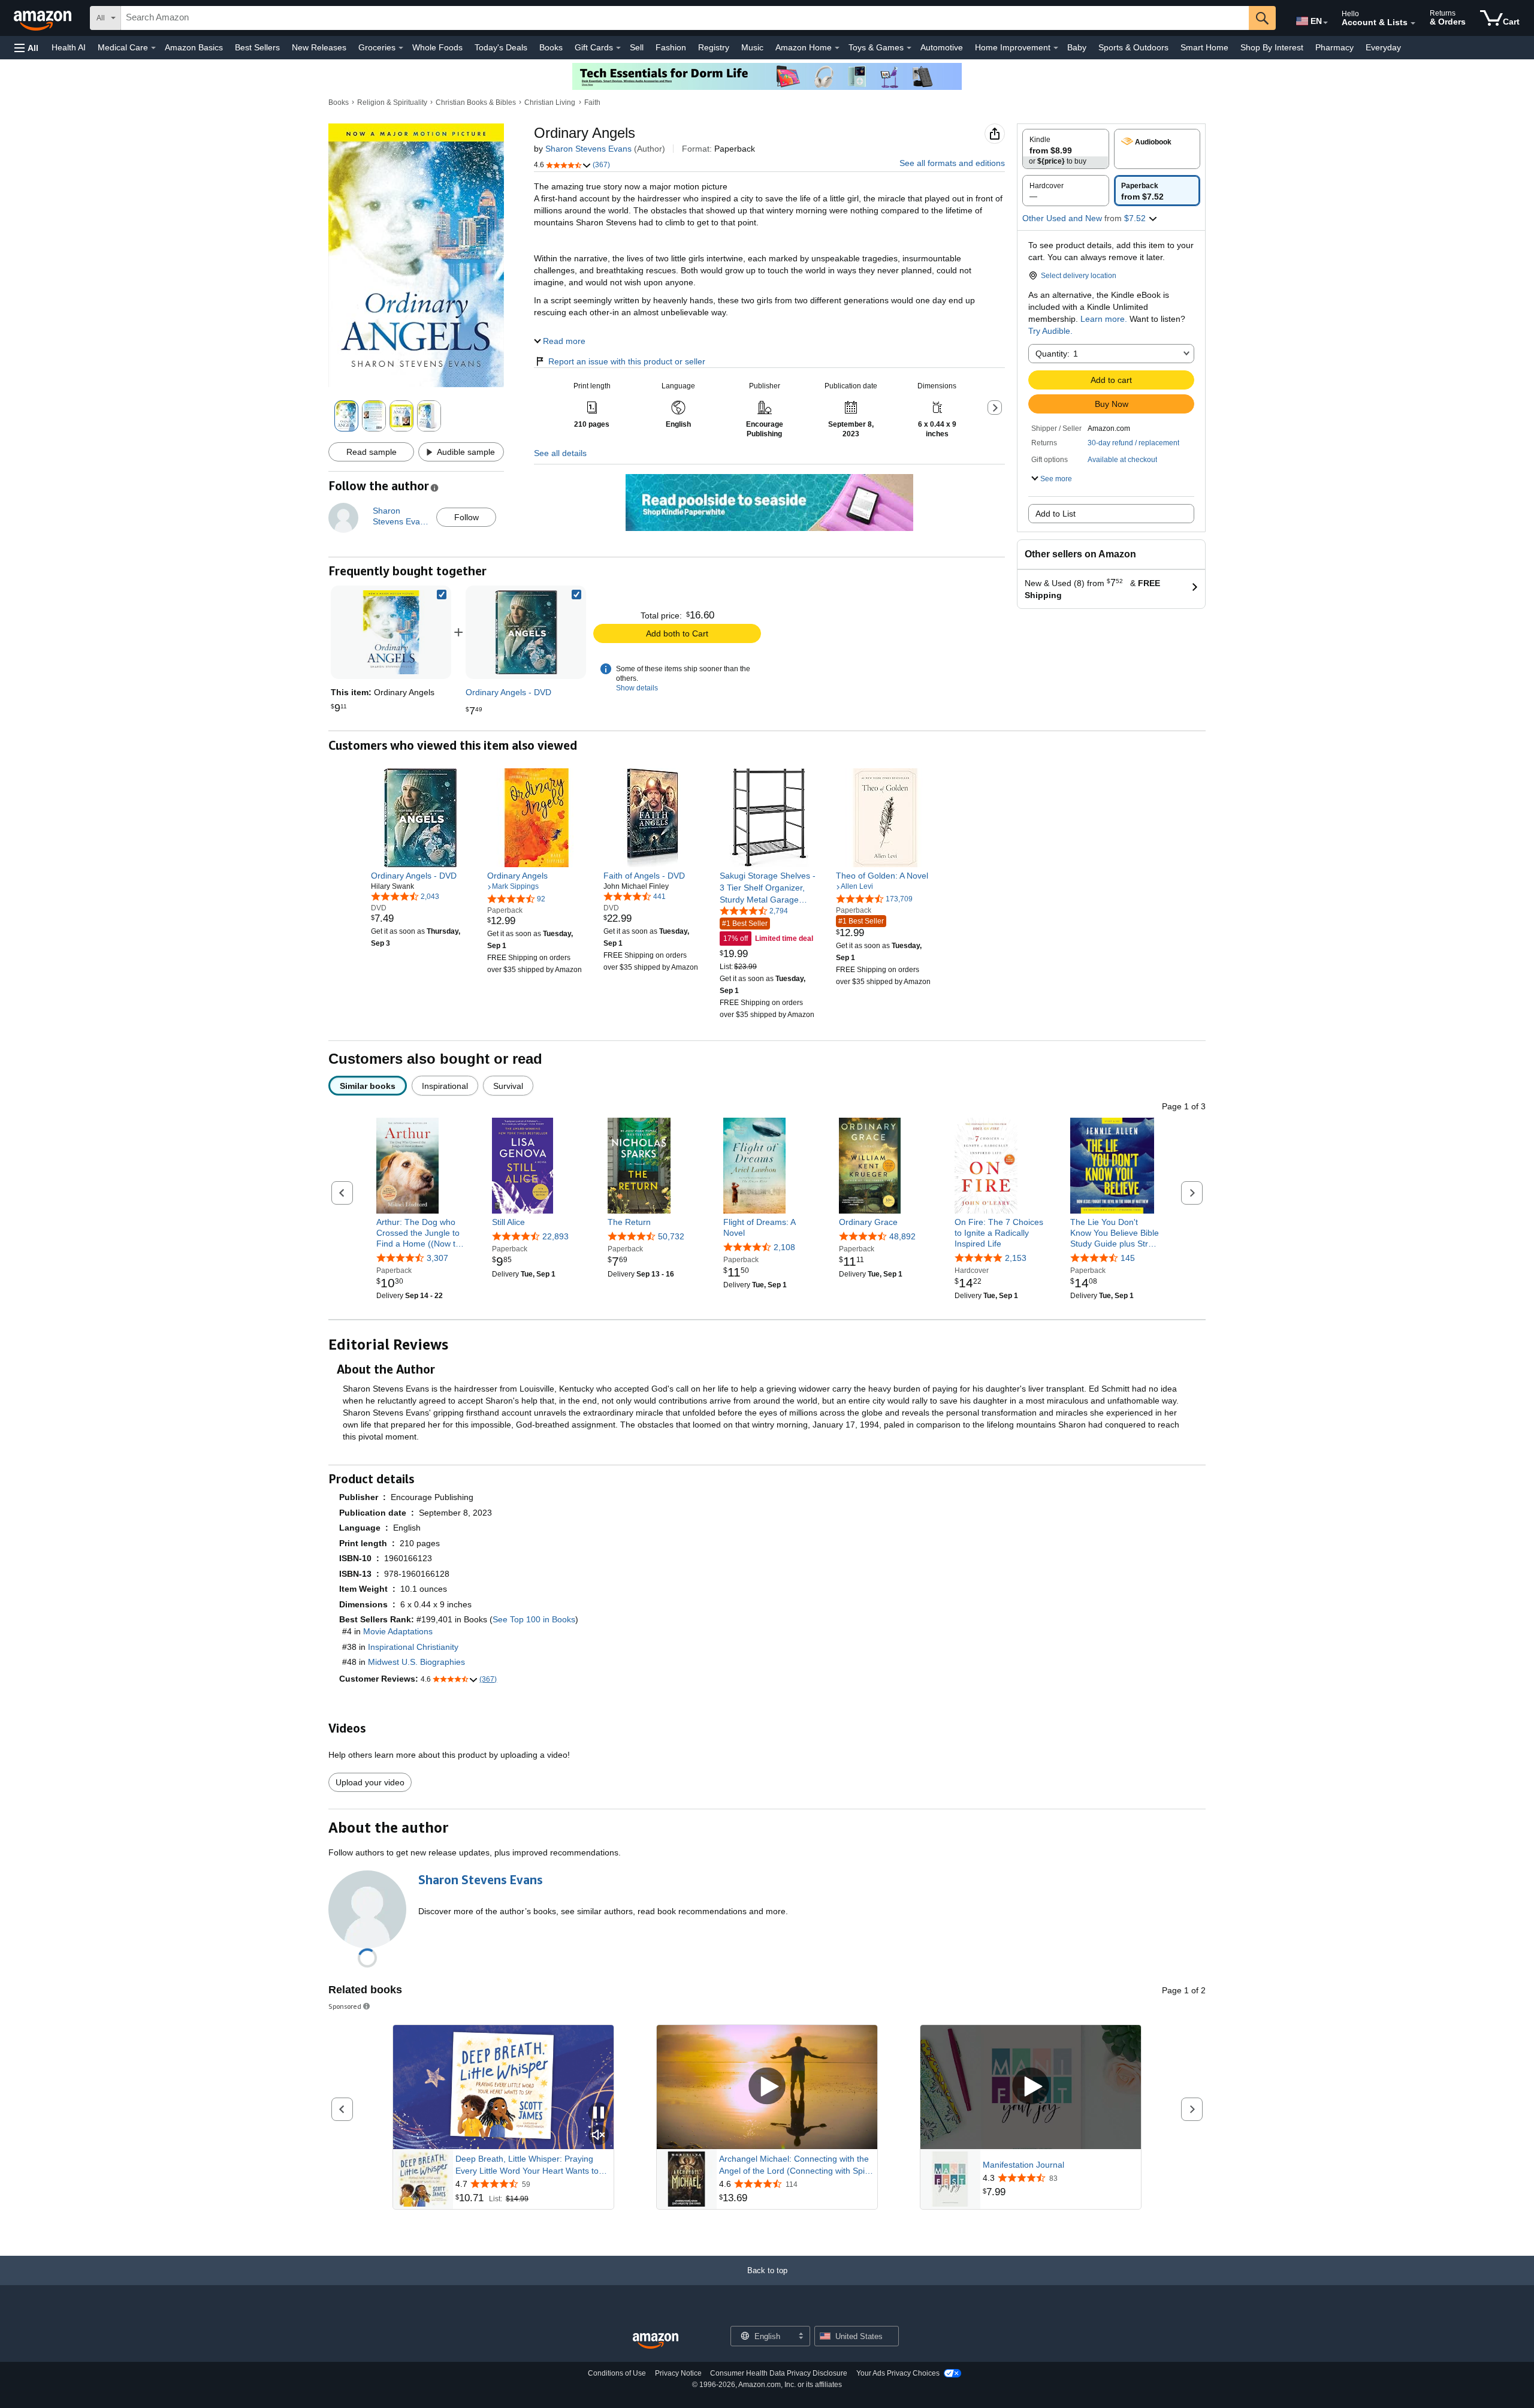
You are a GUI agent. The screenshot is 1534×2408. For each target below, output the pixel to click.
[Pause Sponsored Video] (599, 2113)
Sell (637, 47)
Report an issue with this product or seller (627, 361)
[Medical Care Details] (153, 48)
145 (1128, 1259)
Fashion (671, 47)
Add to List (1056, 514)
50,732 (671, 1236)
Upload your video (370, 1782)
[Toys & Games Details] (909, 48)
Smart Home (1204, 47)
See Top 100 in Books (534, 1619)
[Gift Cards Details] (618, 48)
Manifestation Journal (1023, 2165)
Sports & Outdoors (1133, 47)
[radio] (1066, 149)
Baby (1077, 47)
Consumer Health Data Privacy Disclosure (779, 2373)
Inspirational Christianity (413, 1647)
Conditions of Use (617, 2373)
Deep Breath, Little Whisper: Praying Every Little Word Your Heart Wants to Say (527, 2165)
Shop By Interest (1272, 47)
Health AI (69, 47)
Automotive (942, 47)
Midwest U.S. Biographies (416, 1662)
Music (752, 47)
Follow (466, 517)
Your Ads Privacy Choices (898, 2373)
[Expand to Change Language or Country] (1325, 23)
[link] (526, 632)
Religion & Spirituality (392, 102)
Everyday (1383, 47)
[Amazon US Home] (656, 2341)
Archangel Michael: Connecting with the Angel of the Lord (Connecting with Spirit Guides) (795, 2165)
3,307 (437, 1259)
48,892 (902, 1236)
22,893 (555, 1236)
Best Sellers (257, 47)
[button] (26, 48)
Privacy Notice (678, 2373)
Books (551, 47)
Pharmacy (1334, 47)
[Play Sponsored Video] (767, 2087)
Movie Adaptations (398, 1631)
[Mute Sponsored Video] (599, 2136)
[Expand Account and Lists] (1413, 23)
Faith (592, 102)
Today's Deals (501, 47)
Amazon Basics (194, 47)
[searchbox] (685, 18)
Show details (637, 688)
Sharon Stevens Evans (588, 149)
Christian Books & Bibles (476, 102)
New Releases (319, 47)
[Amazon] (44, 18)
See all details (560, 453)
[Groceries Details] (401, 48)
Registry (714, 47)
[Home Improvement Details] (1056, 48)
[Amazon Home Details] (837, 48)
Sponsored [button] (345, 2006)
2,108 (784, 1247)
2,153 (1016, 1259)
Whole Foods (437, 47)
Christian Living (550, 102)
